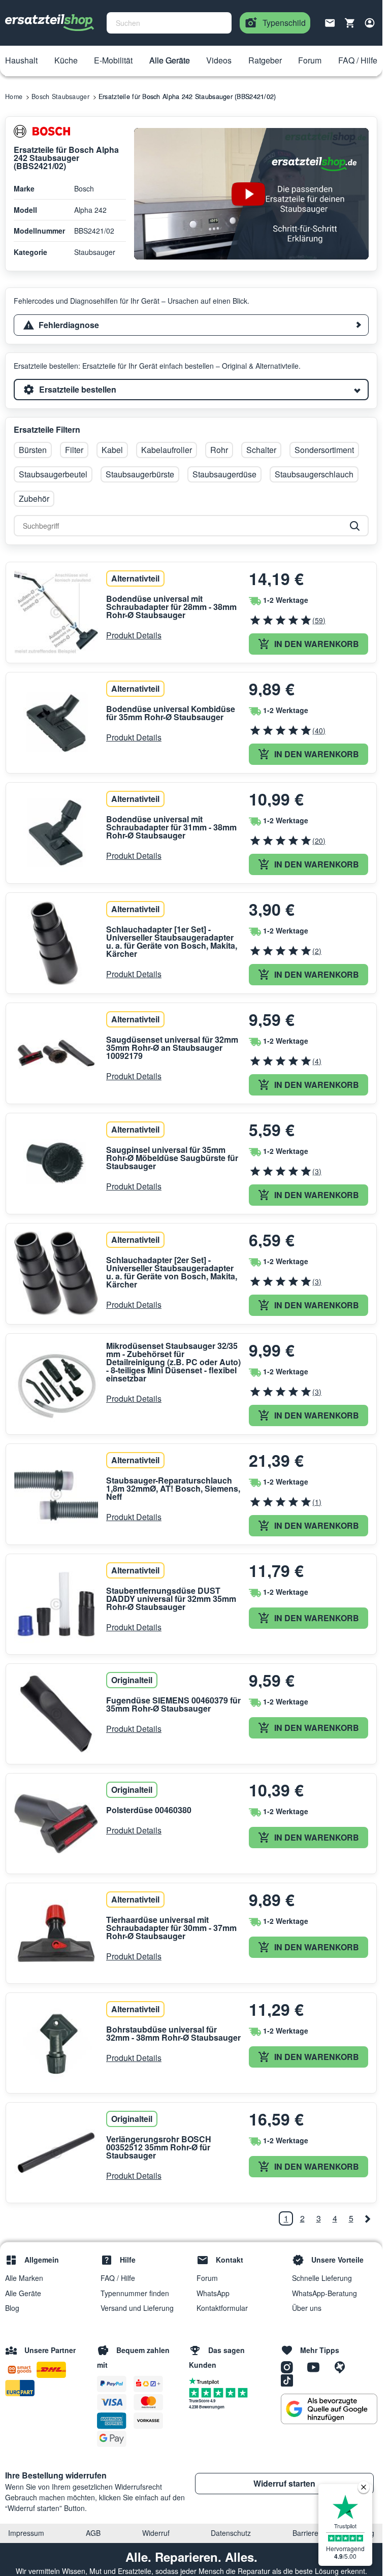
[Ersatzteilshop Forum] (342, 2367)
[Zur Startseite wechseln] (50, 23)
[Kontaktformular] (330, 22)
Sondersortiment (324, 450)
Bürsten (33, 450)
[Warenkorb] (350, 23)
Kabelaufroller (167, 450)
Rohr (219, 450)
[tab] (191, 325)
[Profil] (370, 23)
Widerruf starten (284, 2483)
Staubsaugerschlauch (314, 474)
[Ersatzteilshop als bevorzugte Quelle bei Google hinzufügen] (329, 2409)
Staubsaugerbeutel (53, 474)
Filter (74, 450)
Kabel (112, 450)
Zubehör (34, 498)
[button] (21, 61)
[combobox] (169, 23)
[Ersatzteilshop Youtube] (317, 2367)
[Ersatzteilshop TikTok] (289, 2380)
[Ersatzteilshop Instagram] (290, 2367)
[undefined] (367, 2218)
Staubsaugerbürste (140, 474)
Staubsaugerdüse (224, 474)
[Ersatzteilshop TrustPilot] (206, 2380)
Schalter (261, 450)
